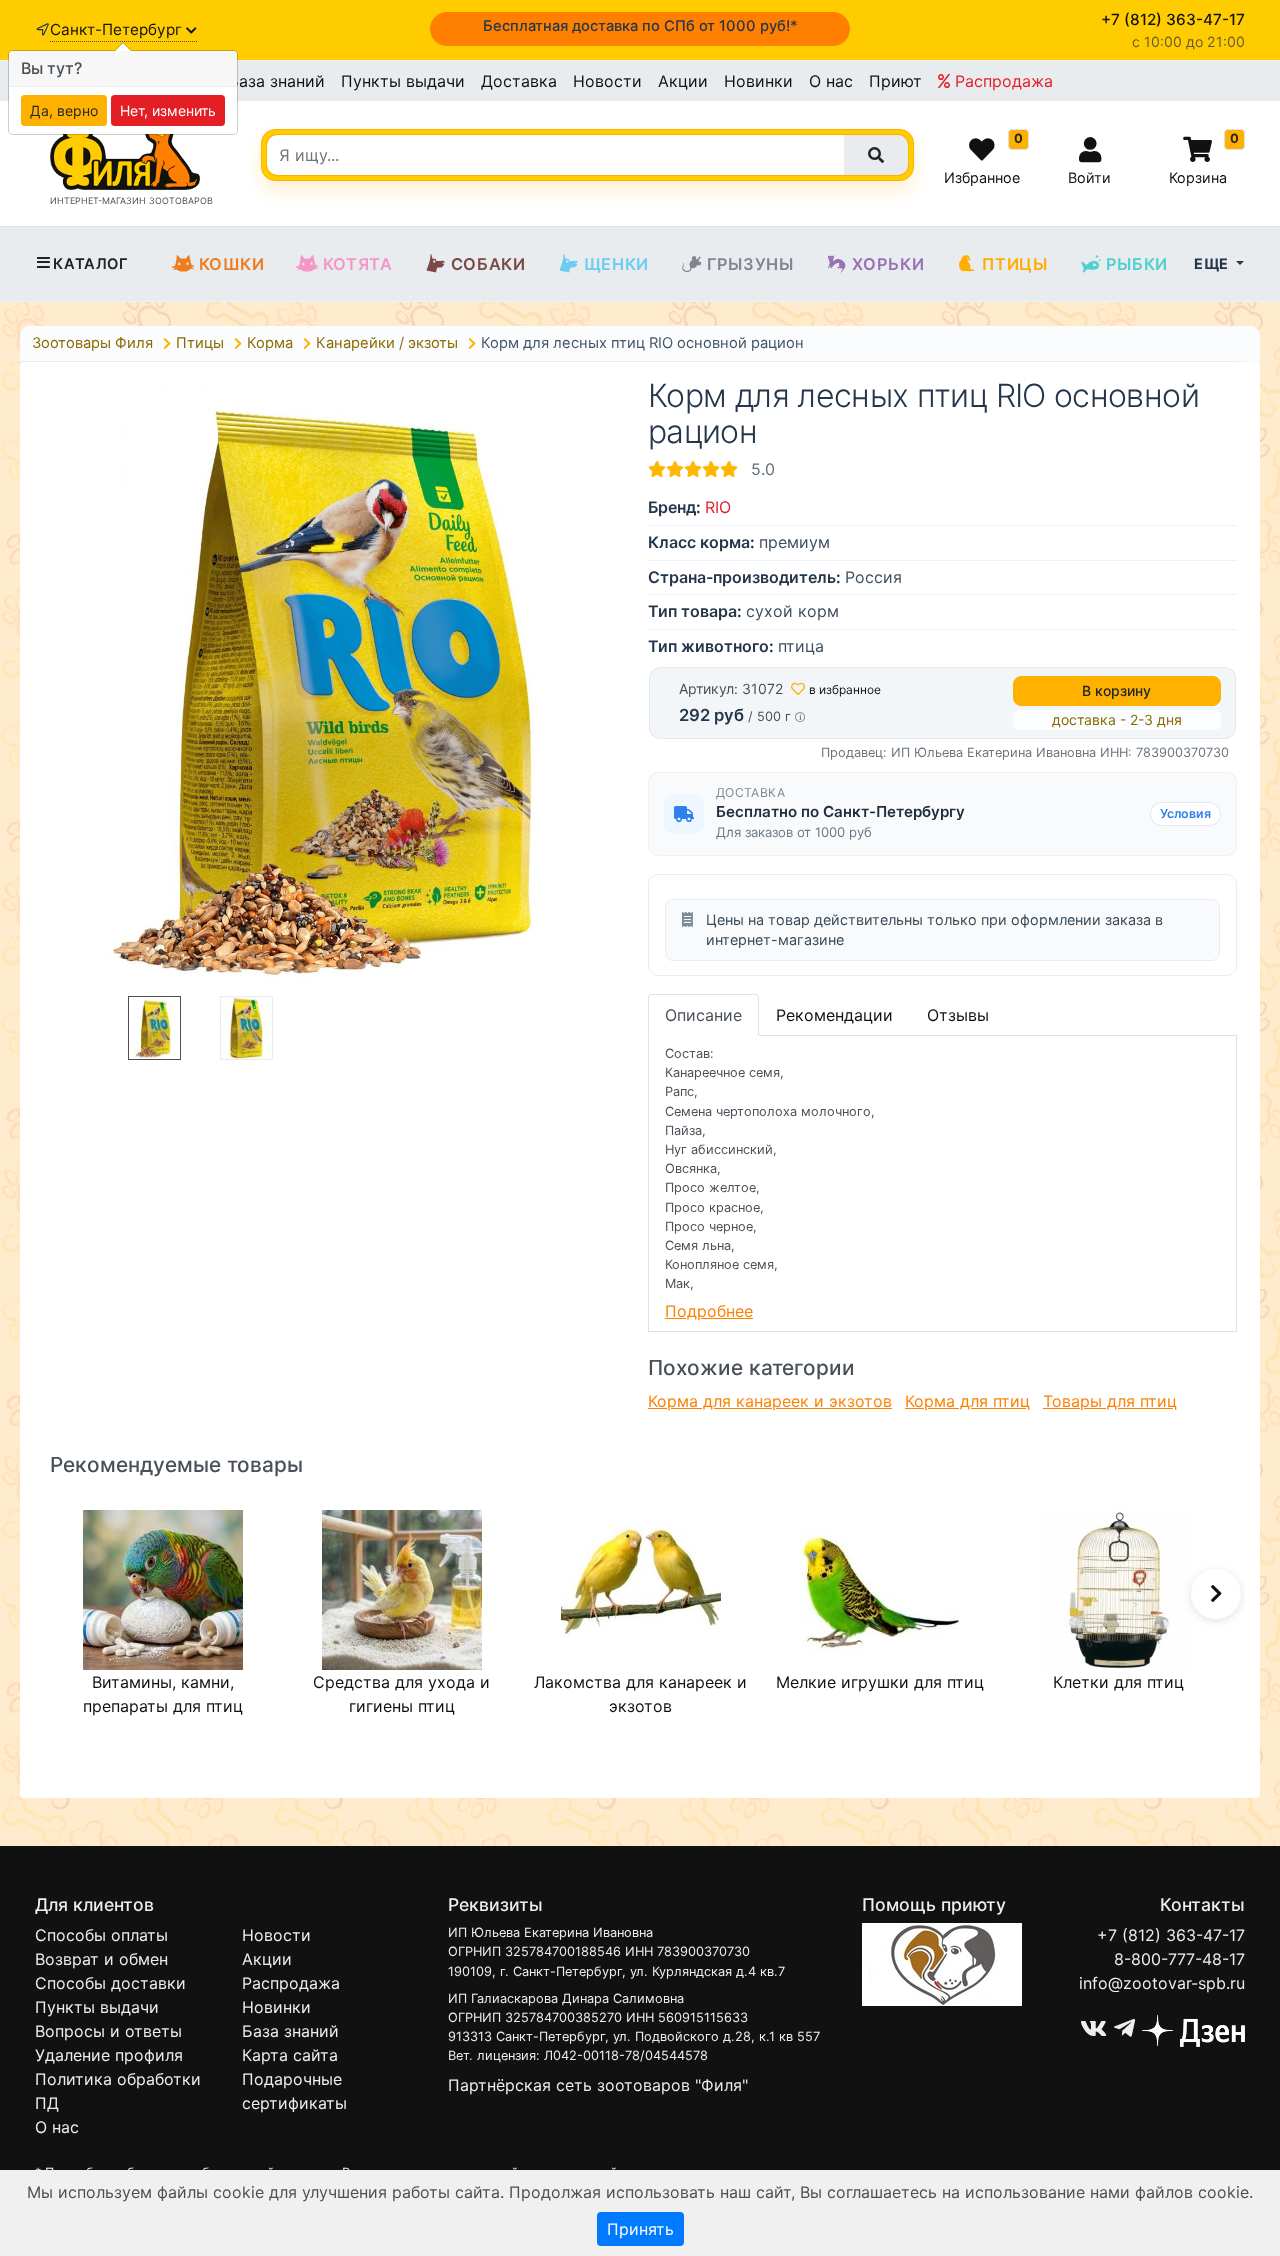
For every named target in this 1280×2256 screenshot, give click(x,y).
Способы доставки (110, 1983)
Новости (607, 81)
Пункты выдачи (403, 81)
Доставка (519, 81)
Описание (703, 1015)
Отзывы (958, 1015)
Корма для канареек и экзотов (770, 1401)
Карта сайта (290, 2055)
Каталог (90, 264)
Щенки (616, 264)
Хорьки (888, 264)
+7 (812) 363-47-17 (1171, 1935)
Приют (895, 81)
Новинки (758, 81)
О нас (831, 81)
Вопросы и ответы (108, 2031)
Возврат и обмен (101, 1959)
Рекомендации (834, 1015)
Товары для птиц (1110, 1401)
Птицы (1014, 264)
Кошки (232, 264)
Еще (1213, 263)
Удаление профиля (109, 2055)
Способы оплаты (101, 1935)
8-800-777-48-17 (1179, 1959)
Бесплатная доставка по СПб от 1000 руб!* (640, 26)
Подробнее (709, 1311)
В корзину (1116, 690)
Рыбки (1137, 264)
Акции (683, 81)
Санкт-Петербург (118, 29)
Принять (640, 2229)
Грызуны (750, 264)
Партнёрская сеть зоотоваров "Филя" (598, 2085)
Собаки (488, 264)
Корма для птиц (967, 1401)
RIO (718, 507)
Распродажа (1001, 81)
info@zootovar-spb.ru (1162, 1983)
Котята (358, 264)
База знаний (276, 81)
